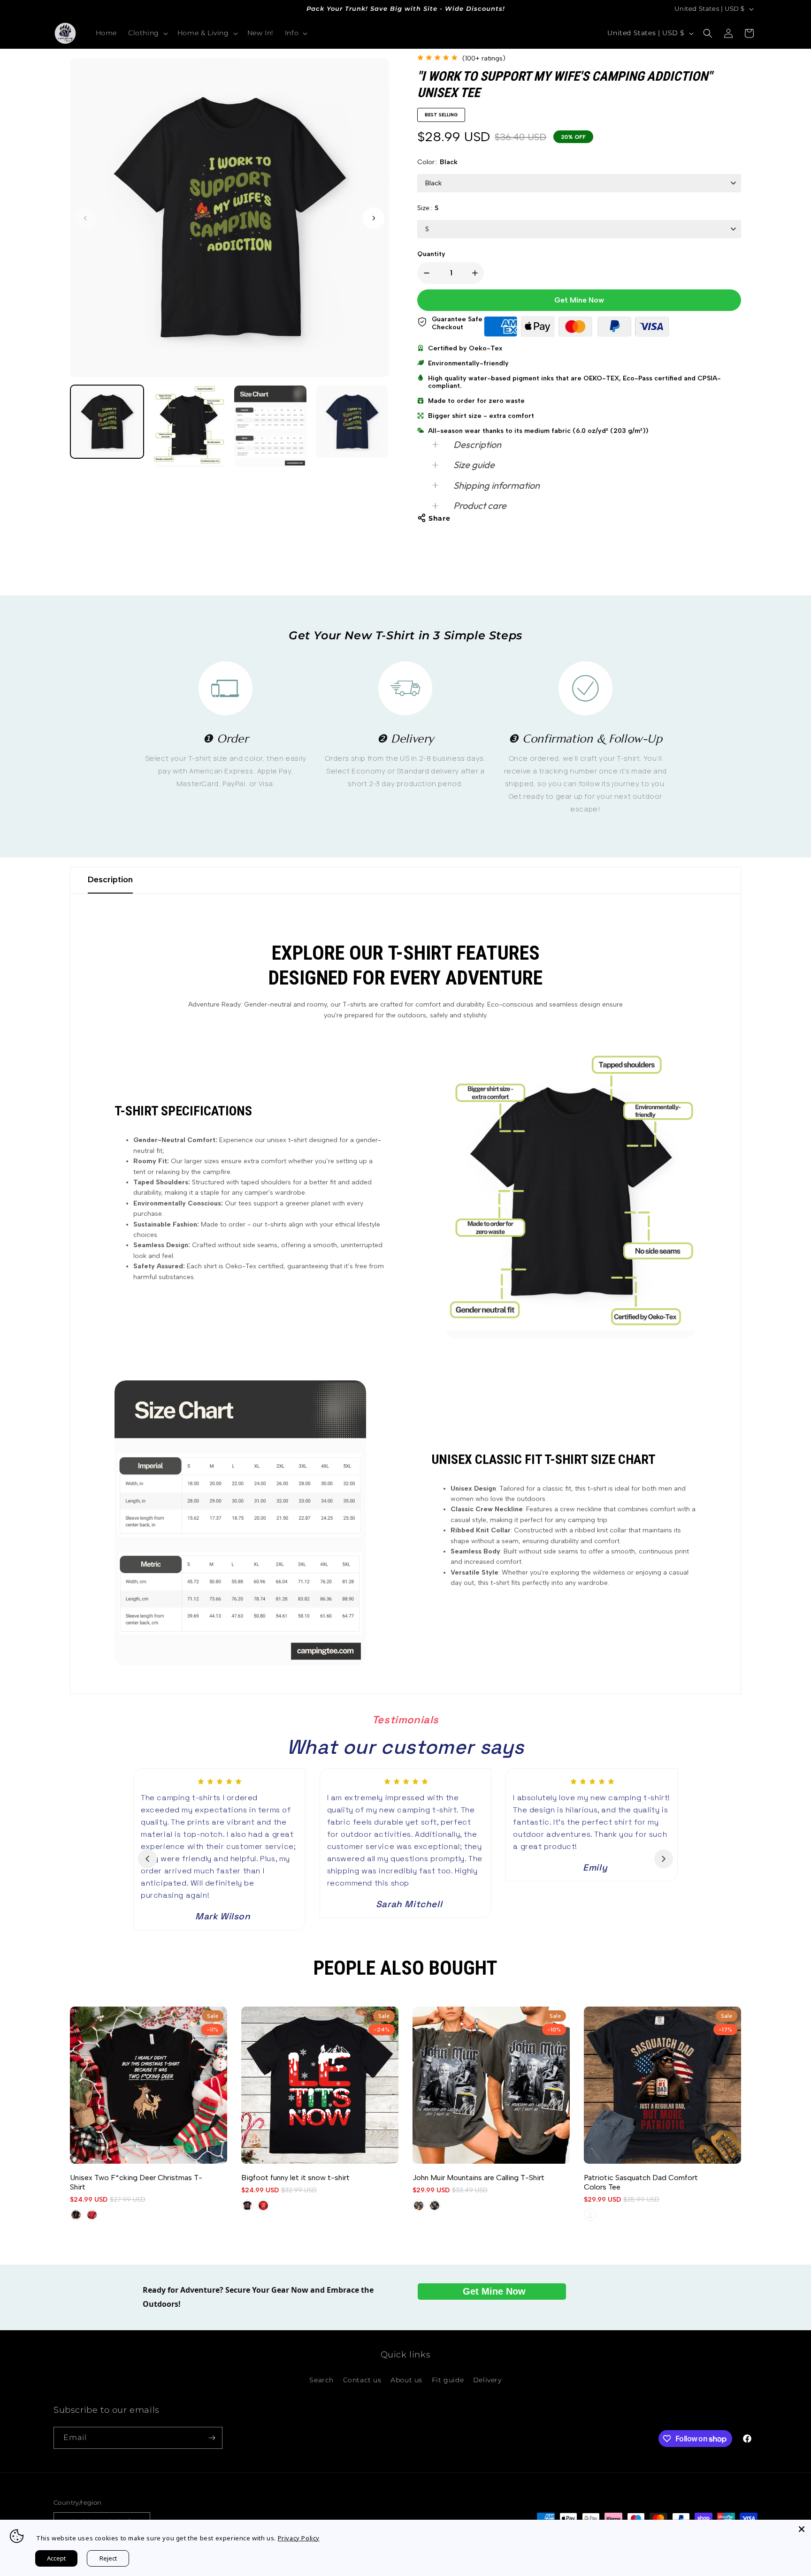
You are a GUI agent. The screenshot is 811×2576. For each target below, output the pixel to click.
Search (321, 2379)
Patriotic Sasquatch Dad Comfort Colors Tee (641, 2182)
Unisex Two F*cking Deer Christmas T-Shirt (136, 2182)
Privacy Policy (299, 2538)
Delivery (487, 2379)
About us (406, 2379)
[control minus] (425, 273)
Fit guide (448, 2379)
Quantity (431, 254)
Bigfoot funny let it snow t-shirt (295, 2178)
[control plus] (477, 273)
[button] (147, 33)
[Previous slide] (147, 1859)
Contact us (362, 2379)
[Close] (802, 2529)
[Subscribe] (212, 2438)
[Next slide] (664, 1859)
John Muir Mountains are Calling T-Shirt (478, 2178)
